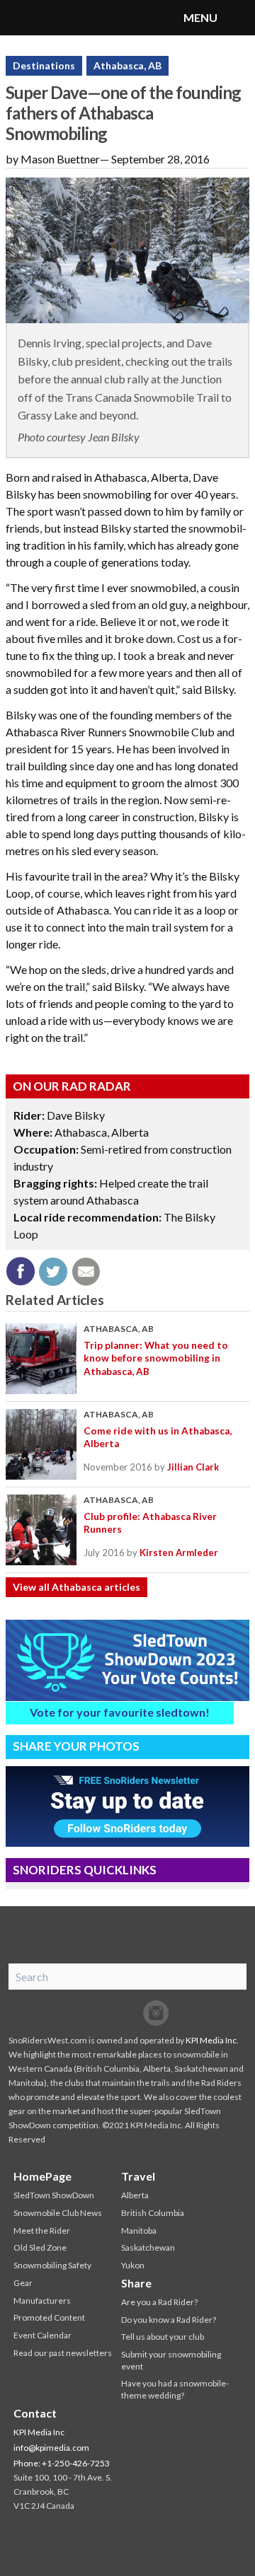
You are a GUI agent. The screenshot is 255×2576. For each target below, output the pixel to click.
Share (136, 2283)
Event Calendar (42, 2335)
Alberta (135, 2195)
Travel (138, 2176)
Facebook (99, 2013)
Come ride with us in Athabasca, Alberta (158, 1437)
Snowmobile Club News (58, 2213)
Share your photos (76, 1746)
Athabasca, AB (127, 65)
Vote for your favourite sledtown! (120, 1712)
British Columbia (153, 2213)
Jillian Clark (193, 1467)
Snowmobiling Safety (52, 2265)
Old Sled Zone (40, 2247)
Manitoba (139, 2230)
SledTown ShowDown (54, 2195)
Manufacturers (42, 2301)
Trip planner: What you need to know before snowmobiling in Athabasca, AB (156, 1358)
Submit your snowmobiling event (171, 2360)
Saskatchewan (148, 2247)
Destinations (44, 65)
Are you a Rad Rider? (159, 2302)
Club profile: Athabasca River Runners (150, 1523)
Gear (23, 2283)
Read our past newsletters (63, 2353)
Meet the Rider (42, 2230)
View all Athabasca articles (76, 1587)
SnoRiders (67, 18)
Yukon (133, 2265)
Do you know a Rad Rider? (169, 2320)
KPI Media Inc (211, 2040)
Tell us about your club (163, 2337)
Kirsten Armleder (179, 1553)
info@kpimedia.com (51, 2448)
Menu (237, 18)
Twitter (127, 2013)
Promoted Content (49, 2317)
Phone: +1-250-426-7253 (62, 2463)
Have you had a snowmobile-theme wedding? (175, 2389)
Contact (35, 2413)
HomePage (42, 2176)
